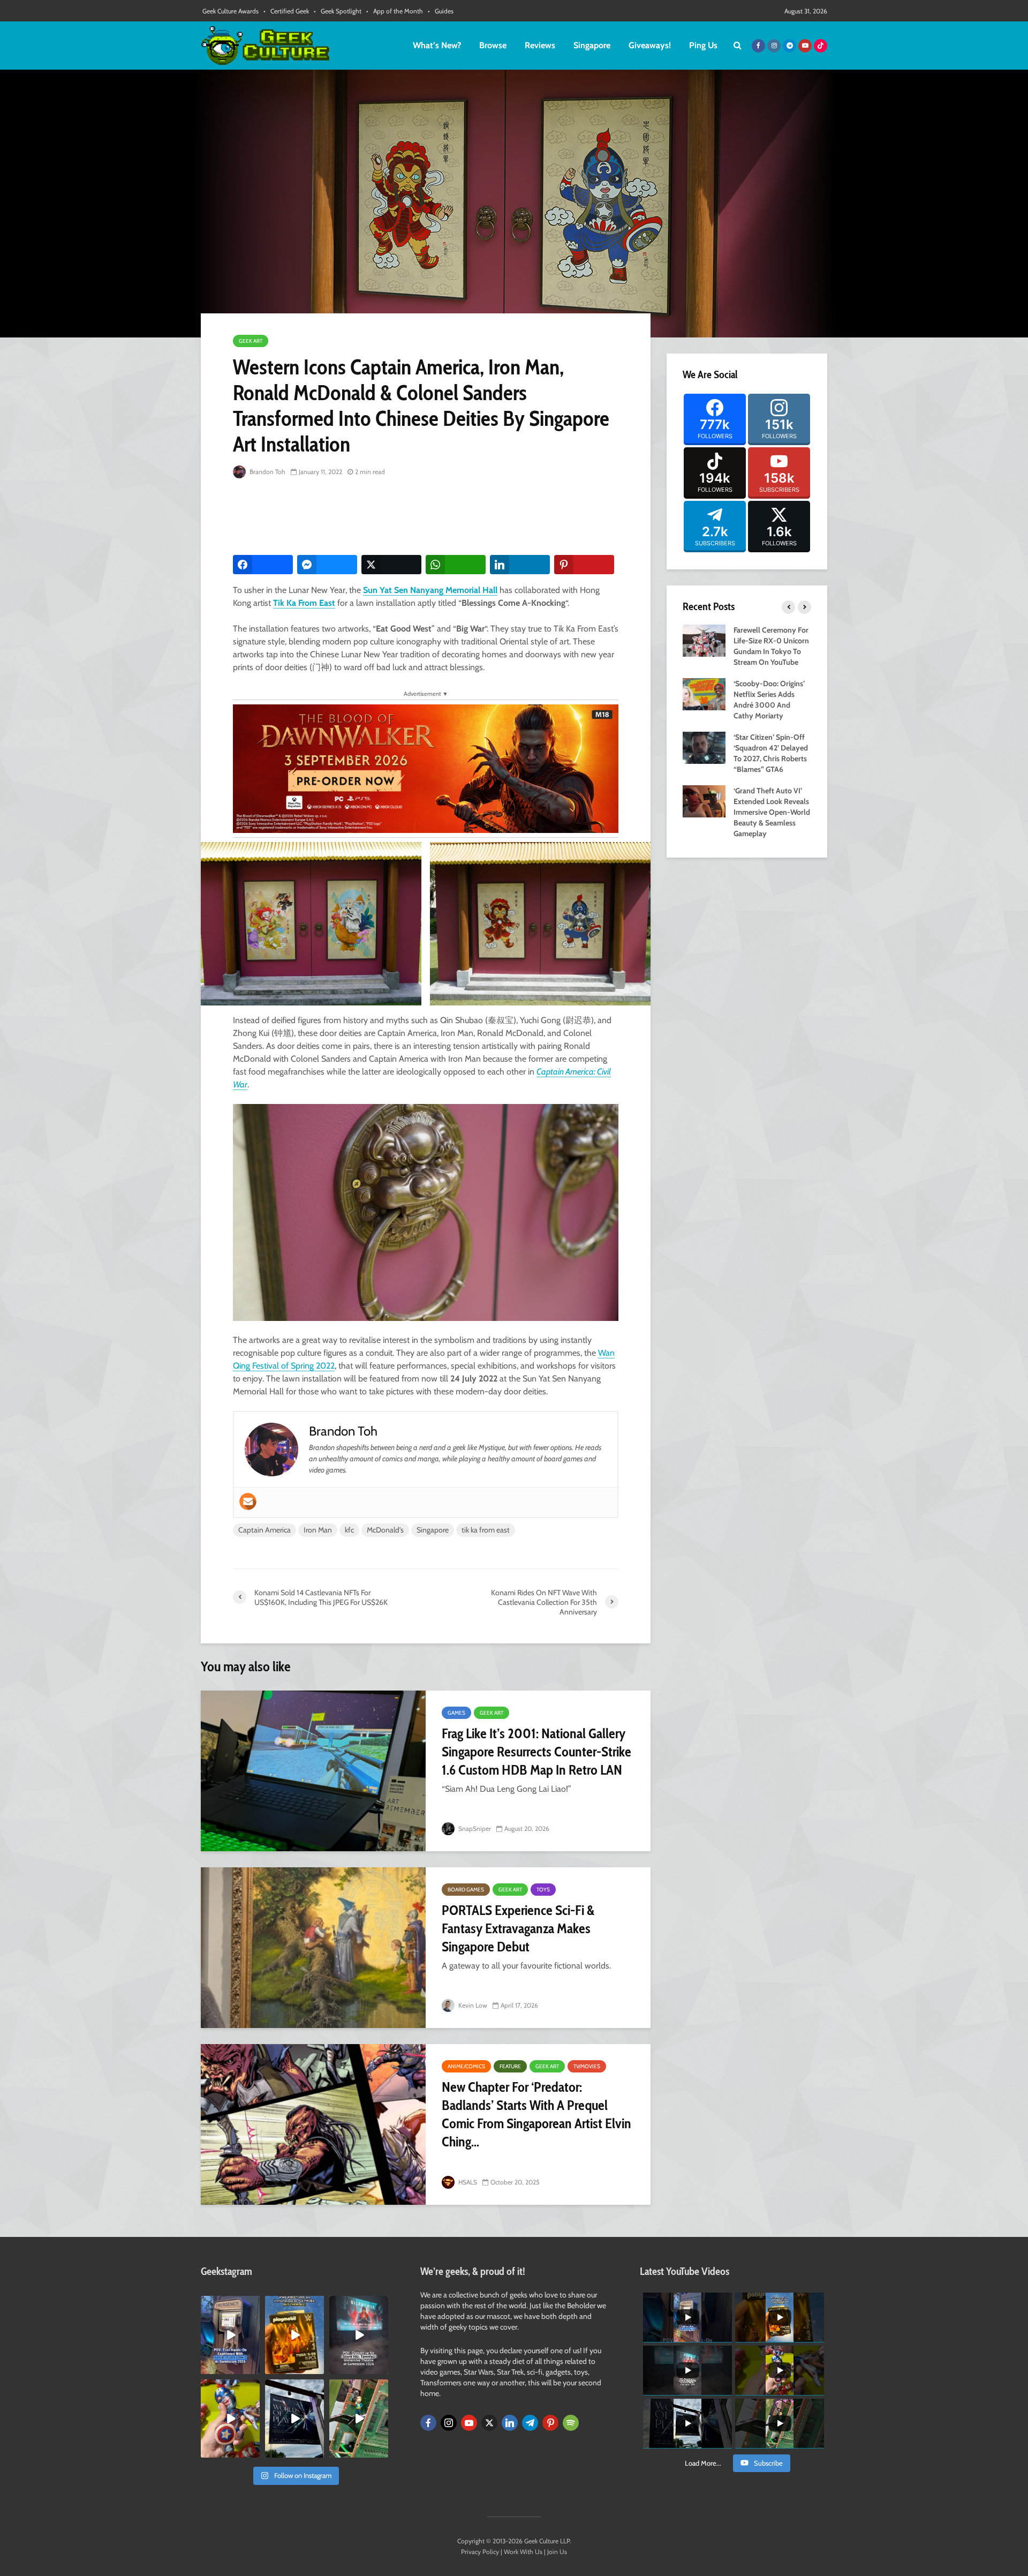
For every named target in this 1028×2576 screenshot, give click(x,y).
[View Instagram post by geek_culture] (253, 2368)
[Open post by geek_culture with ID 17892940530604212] (359, 2419)
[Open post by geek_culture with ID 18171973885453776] (230, 2419)
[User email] (248, 1501)
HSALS (467, 2182)
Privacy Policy (480, 2552)
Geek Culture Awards (230, 11)
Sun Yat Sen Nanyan (401, 590)
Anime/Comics (466, 2066)
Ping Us (703, 45)
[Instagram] (449, 2423)
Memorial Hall (470, 590)
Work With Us (523, 2552)
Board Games (466, 1890)
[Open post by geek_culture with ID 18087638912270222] (359, 2335)
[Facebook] (428, 2423)
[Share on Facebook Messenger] (327, 565)
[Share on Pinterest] (584, 565)
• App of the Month (395, 11)
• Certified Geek (286, 11)
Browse (493, 45)
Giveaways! (650, 45)
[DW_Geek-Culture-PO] (426, 768)
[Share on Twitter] (391, 565)
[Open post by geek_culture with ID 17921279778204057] (294, 2419)
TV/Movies (587, 2066)
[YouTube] (469, 2423)
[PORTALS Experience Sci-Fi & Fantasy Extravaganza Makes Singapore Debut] (313, 1948)
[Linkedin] (510, 2423)
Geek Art (251, 341)
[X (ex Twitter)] (489, 2423)
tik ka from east (486, 1530)
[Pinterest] (550, 2423)
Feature (510, 2066)
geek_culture (229, 2304)
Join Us (557, 2552)
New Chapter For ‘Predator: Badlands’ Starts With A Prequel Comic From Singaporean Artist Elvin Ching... (536, 2114)
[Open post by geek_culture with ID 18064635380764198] (230, 2335)
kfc (349, 1530)
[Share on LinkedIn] (520, 565)
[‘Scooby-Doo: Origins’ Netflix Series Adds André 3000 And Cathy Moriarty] (704, 693)
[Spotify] (571, 2423)
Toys (543, 1890)
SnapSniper (474, 1828)
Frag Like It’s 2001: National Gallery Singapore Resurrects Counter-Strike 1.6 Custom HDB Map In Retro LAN (536, 1752)
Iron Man (318, 1530)
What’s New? (437, 45)
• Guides (441, 11)
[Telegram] (530, 2423)
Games (456, 1713)
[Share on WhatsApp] (456, 565)
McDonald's (385, 1530)
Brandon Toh (267, 472)
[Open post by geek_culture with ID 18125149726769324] (294, 2335)
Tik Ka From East (304, 603)
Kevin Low (472, 2005)
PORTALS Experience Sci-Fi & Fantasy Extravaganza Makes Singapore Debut (518, 1928)
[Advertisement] (428, 517)
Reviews (540, 45)
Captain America (264, 1530)
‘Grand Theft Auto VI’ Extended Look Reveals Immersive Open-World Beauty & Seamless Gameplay (772, 812)
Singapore (592, 45)
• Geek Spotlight (338, 11)
